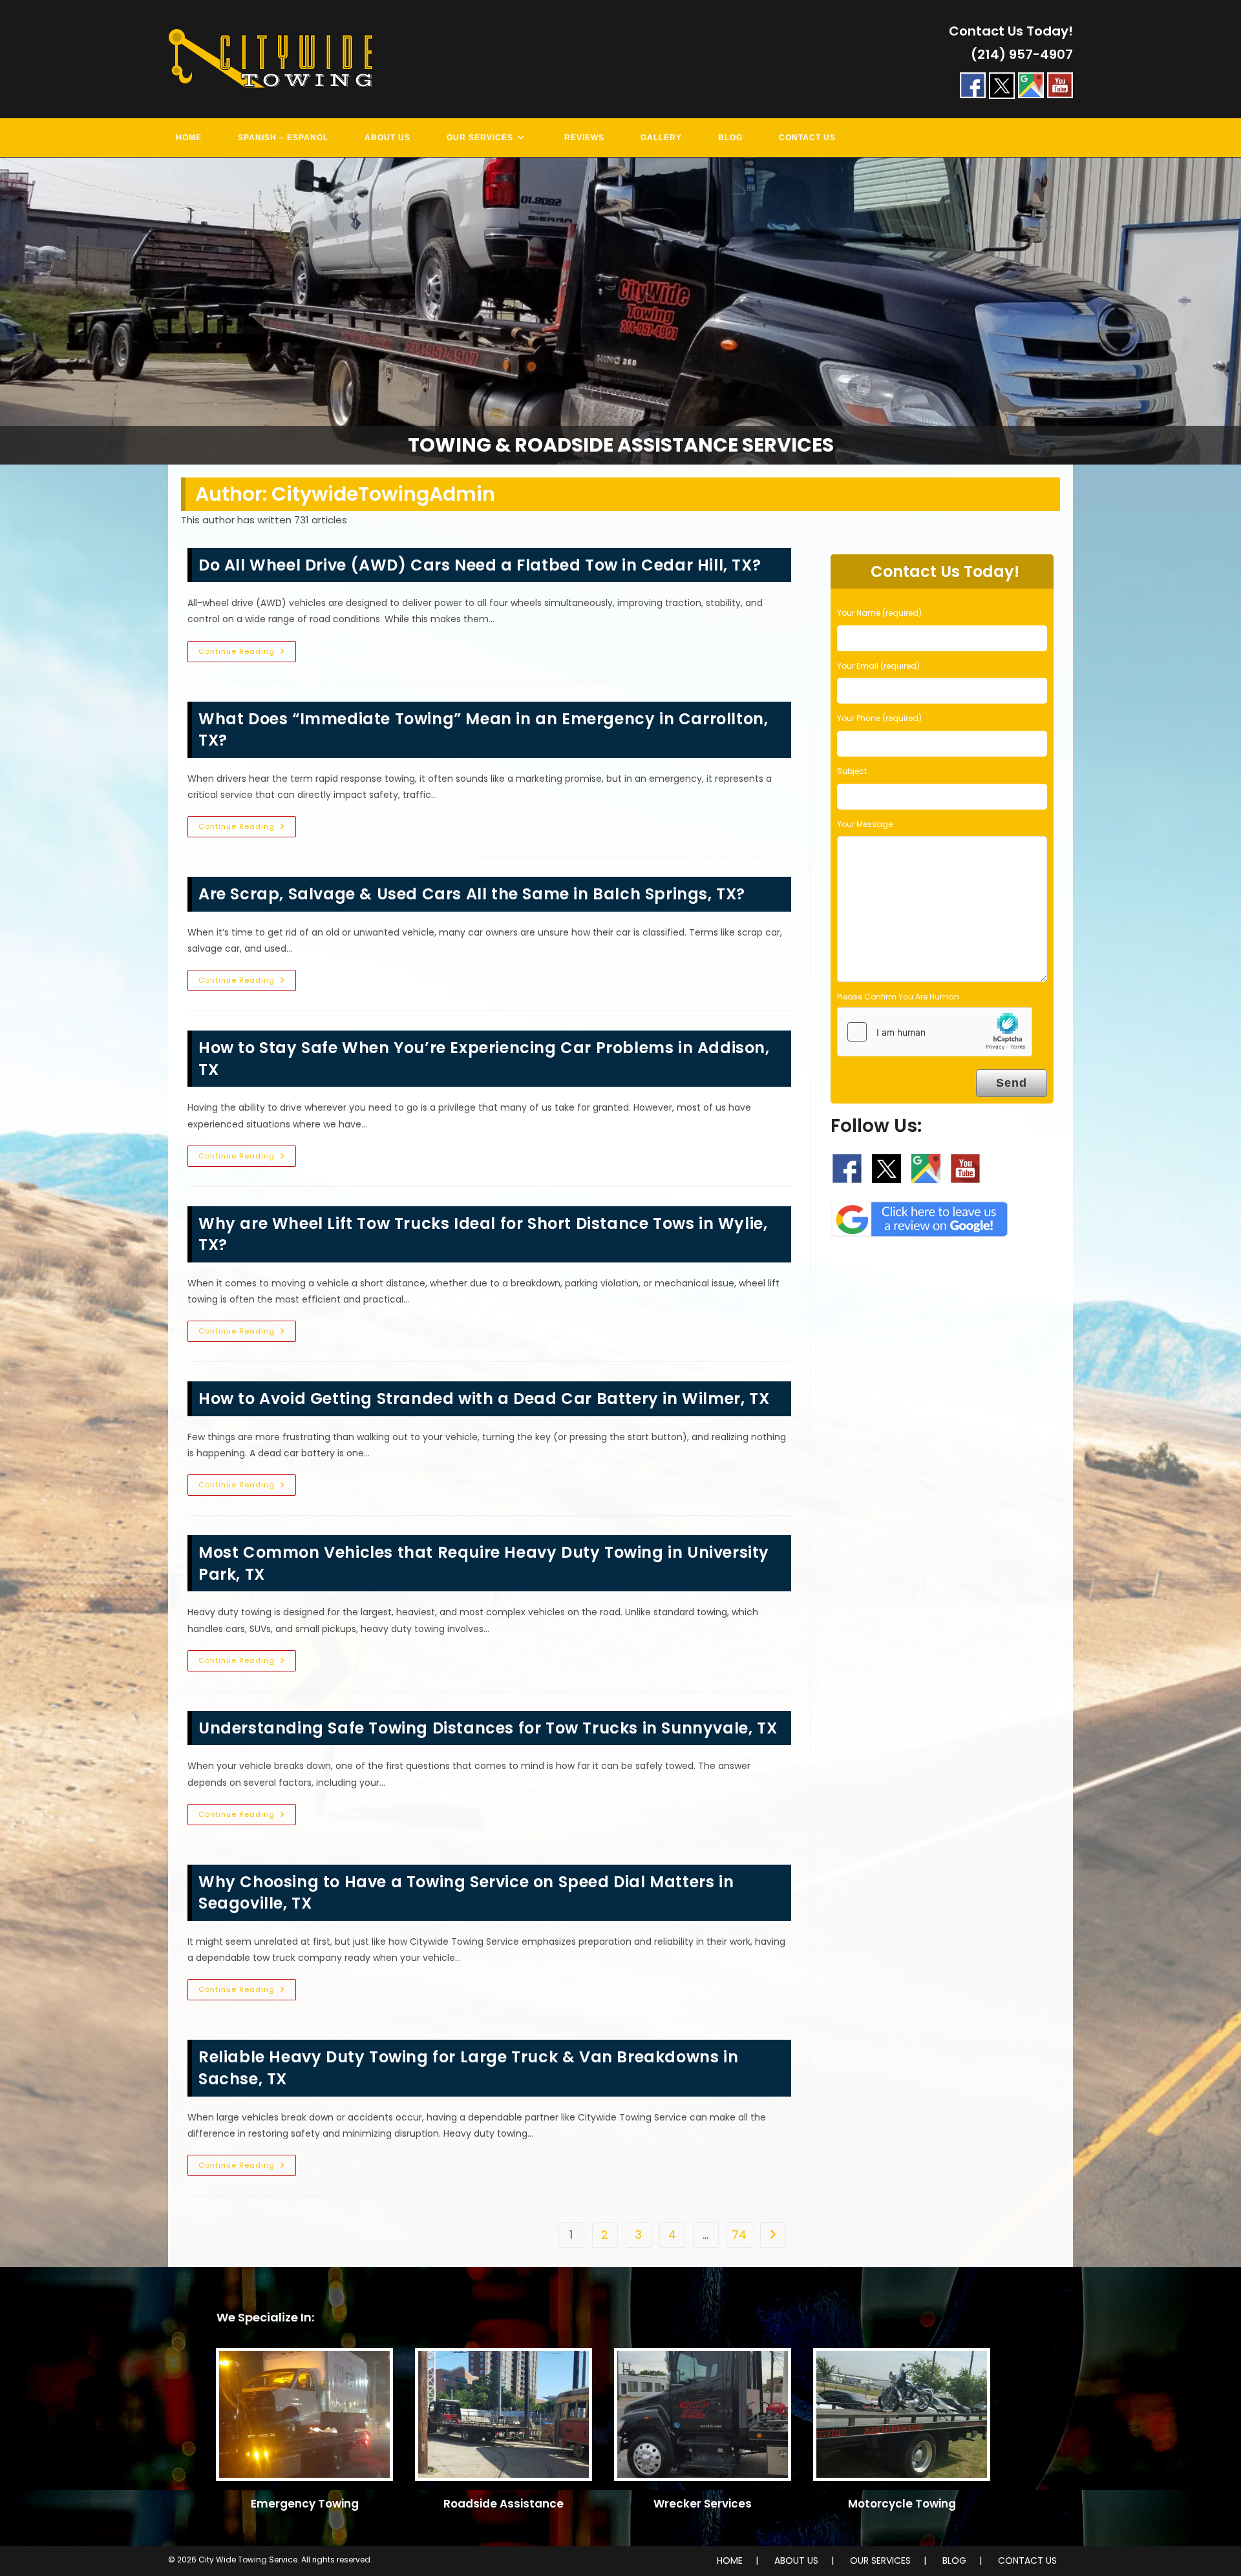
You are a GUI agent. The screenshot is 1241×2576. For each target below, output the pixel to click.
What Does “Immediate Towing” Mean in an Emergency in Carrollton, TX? (483, 730)
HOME (730, 2560)
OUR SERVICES (880, 2560)
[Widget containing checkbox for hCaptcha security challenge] (935, 1032)
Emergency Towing (305, 2504)
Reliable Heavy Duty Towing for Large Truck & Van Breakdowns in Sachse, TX (468, 2068)
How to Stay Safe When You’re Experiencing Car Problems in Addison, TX (484, 1059)
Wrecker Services (703, 2504)
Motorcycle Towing (902, 2504)
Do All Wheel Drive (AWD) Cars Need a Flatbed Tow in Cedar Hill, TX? (480, 565)
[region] (620, 311)
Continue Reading (247, 654)
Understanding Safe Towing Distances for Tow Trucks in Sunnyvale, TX (488, 1728)
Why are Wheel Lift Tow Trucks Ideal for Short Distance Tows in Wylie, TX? (483, 1234)
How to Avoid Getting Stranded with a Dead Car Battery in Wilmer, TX (484, 1398)
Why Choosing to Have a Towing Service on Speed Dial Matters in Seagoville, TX (466, 1893)
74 (739, 2235)
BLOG (954, 2560)
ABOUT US (796, 2560)
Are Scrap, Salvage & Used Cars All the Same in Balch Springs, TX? (472, 894)
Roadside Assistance (504, 2504)
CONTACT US (1027, 2560)
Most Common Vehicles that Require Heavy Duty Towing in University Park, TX (484, 1563)
